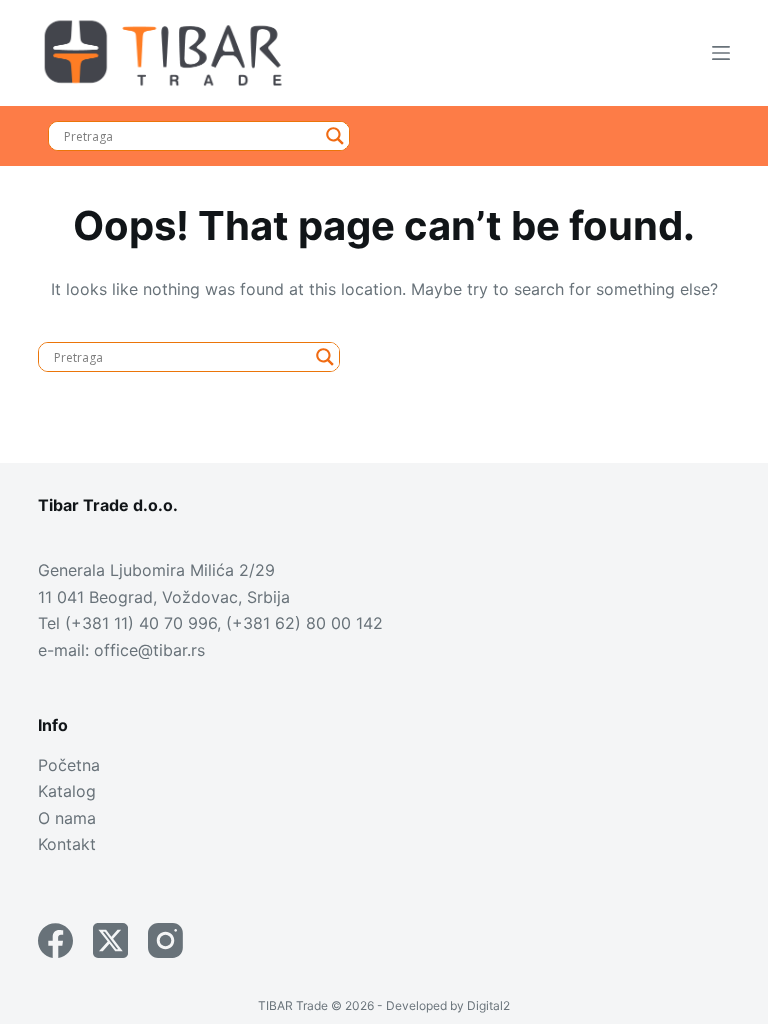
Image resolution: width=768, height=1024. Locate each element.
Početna (69, 765)
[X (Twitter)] (110, 940)
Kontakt (67, 844)
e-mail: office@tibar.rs (121, 650)
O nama (67, 818)
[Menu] (721, 53)
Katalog (67, 791)
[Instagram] (165, 940)
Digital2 (488, 1005)
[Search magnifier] (335, 136)
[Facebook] (55, 940)
